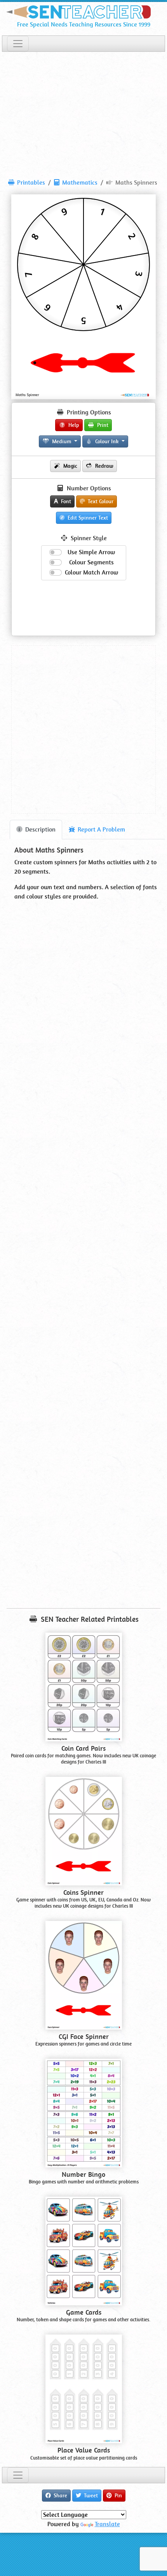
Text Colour (100, 501)
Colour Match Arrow (91, 572)
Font (65, 501)
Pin (117, 2495)
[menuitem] (27, 183)
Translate (107, 2524)
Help (73, 425)
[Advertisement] (83, 112)
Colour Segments (91, 562)
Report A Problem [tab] (101, 829)
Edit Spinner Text (87, 518)
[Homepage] (83, 10)
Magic (70, 466)
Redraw (104, 466)
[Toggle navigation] (18, 44)
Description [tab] (40, 829)
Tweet (90, 2495)
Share (60, 2495)
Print (102, 425)
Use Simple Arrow (91, 552)
